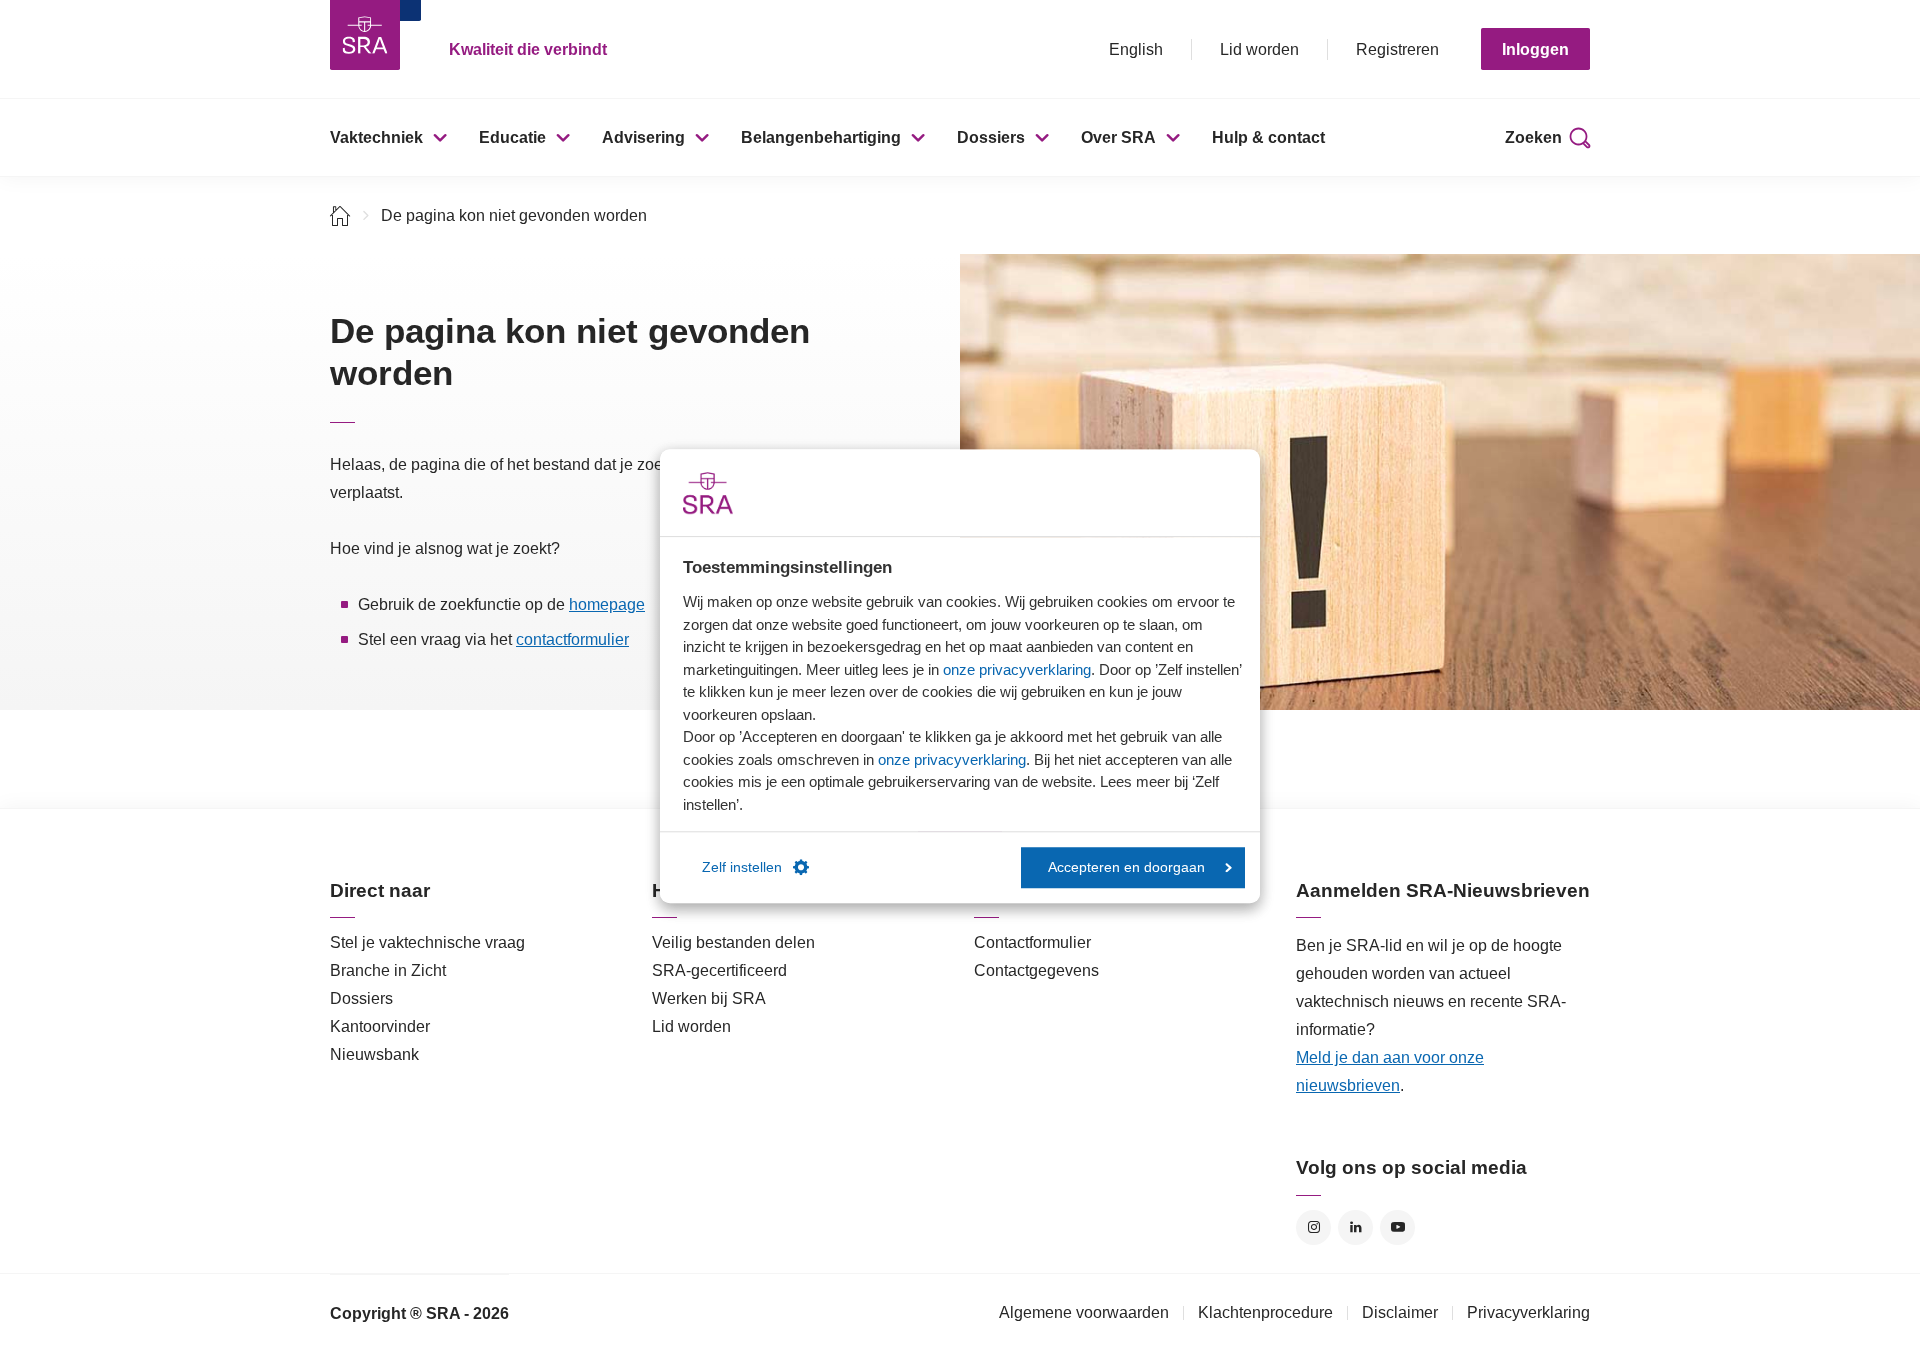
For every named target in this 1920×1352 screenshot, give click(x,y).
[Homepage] (365, 35)
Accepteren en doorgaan (1126, 867)
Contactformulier (1032, 942)
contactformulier (572, 639)
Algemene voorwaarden (1084, 1312)
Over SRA (1118, 137)
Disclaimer (1400, 1312)
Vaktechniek (376, 137)
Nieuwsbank (374, 1054)
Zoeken (1533, 137)
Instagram (1313, 1227)
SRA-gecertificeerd (719, 970)
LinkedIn (1355, 1227)
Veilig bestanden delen (733, 942)
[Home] (340, 215)
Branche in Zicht (388, 970)
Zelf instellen (742, 867)
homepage (607, 604)
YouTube (1397, 1227)
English (1136, 49)
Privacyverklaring (1528, 1312)
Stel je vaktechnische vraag (427, 942)
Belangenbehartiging (821, 137)
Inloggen (1535, 49)
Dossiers (991, 137)
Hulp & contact (1268, 137)
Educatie (512, 137)
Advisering (643, 137)
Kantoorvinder (380, 1026)
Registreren (1397, 49)
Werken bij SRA (709, 998)
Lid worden (1259, 49)
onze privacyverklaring (1017, 669)
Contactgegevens (1036, 970)
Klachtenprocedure (1265, 1312)
